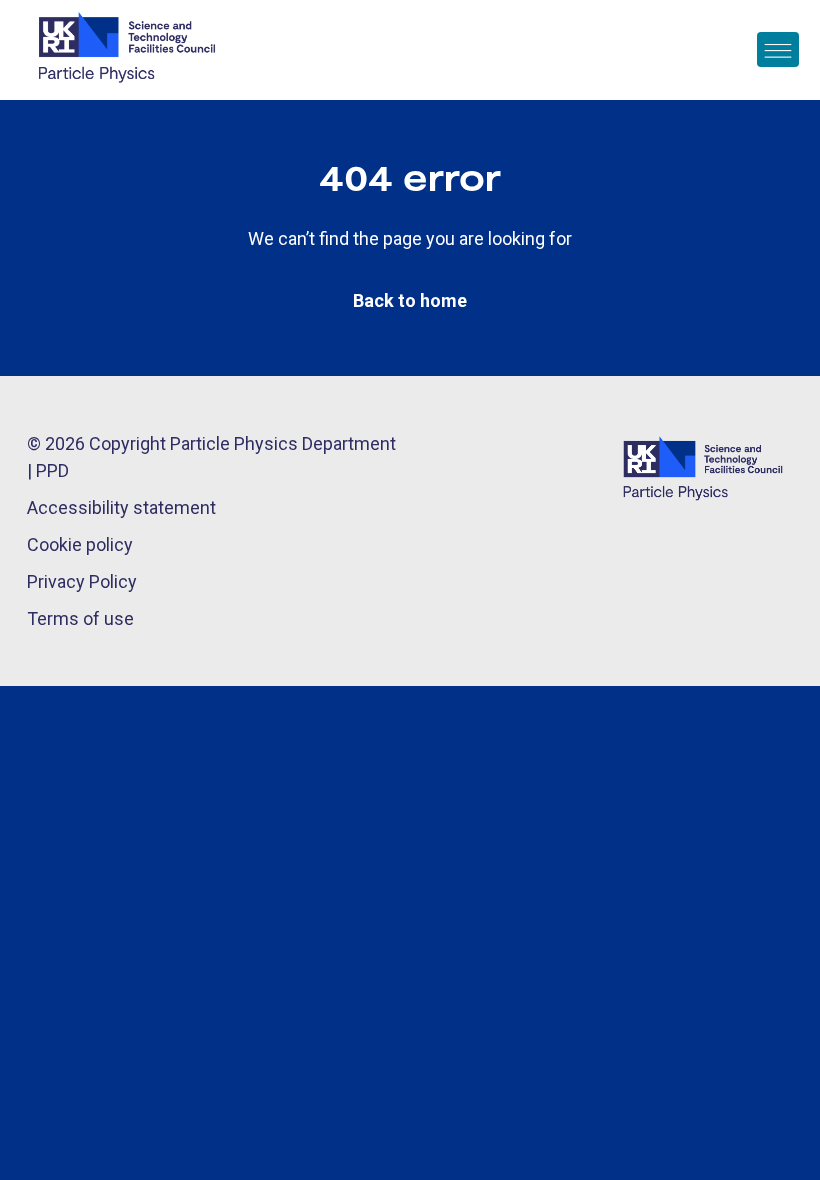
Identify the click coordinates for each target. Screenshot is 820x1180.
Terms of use (80, 618)
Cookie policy (80, 544)
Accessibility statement (121, 507)
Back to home (410, 300)
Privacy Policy (82, 581)
